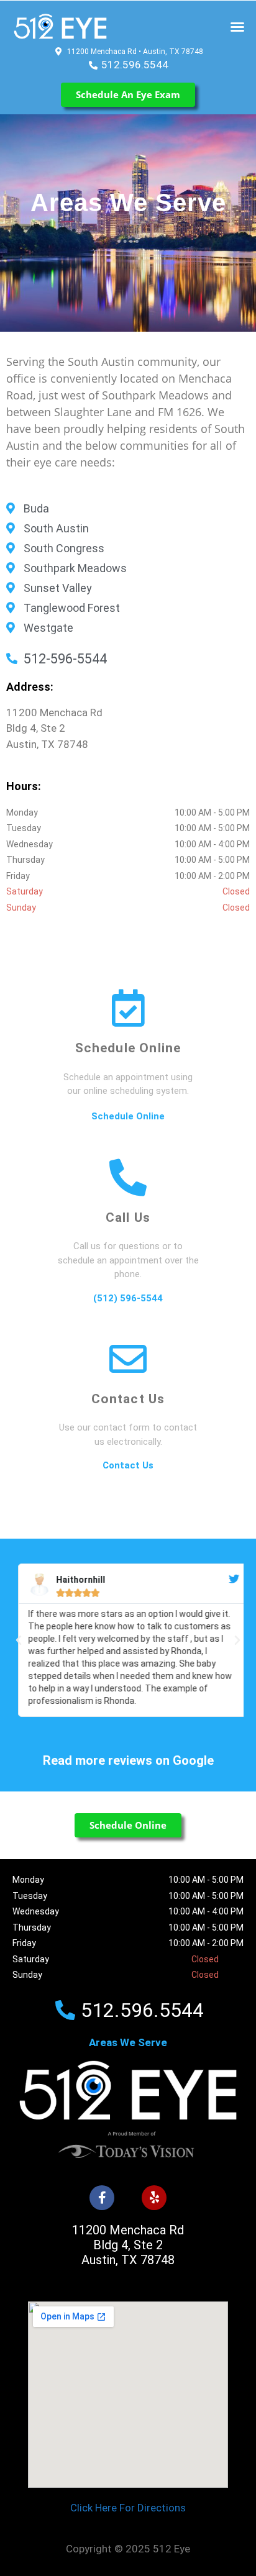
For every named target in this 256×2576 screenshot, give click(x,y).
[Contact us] (128, 1359)
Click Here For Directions (128, 2508)
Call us (128, 1217)
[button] (237, 27)
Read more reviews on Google (128, 1760)
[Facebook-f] (102, 2198)
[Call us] (128, 1178)
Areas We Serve (128, 2042)
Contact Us (128, 1465)
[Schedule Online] (128, 1008)
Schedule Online (128, 1048)
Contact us (128, 1399)
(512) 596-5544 (128, 1298)
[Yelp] (154, 2198)
